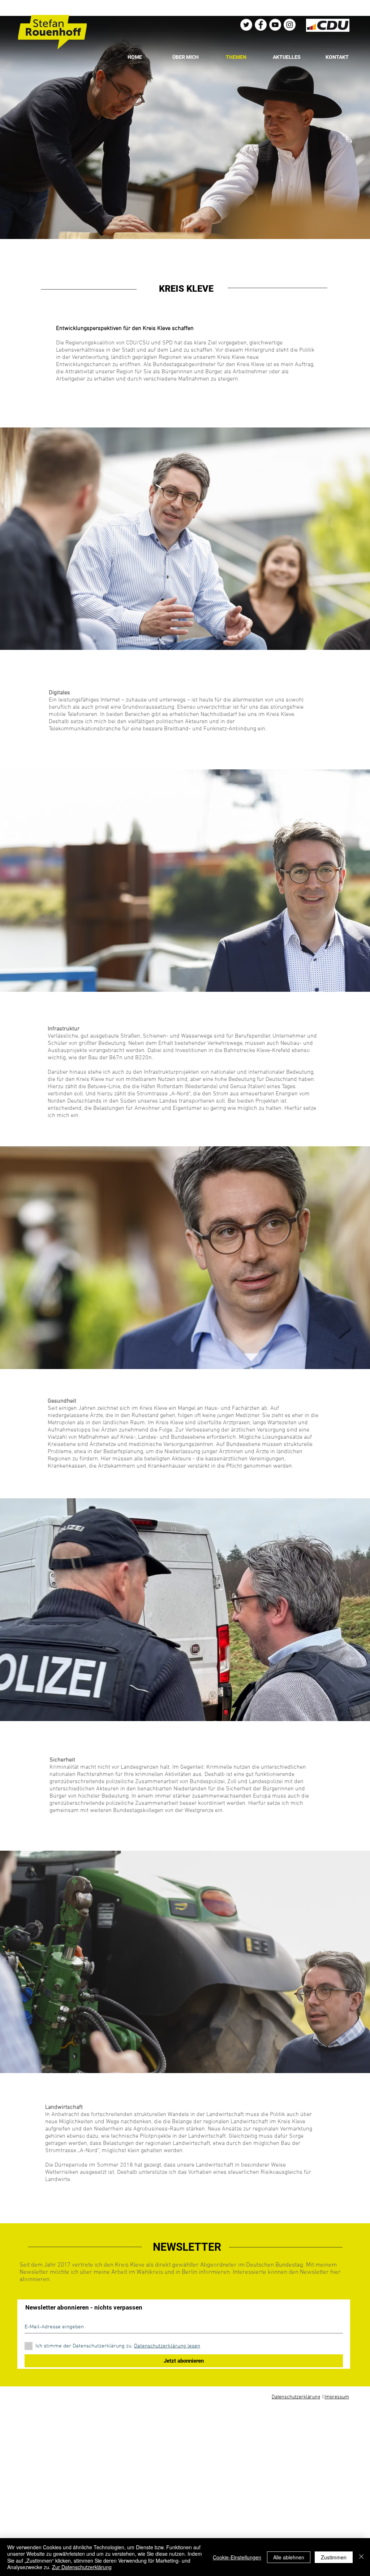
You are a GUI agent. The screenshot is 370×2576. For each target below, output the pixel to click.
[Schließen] (361, 2557)
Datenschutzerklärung (296, 2397)
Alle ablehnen (289, 2557)
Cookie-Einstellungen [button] (237, 2557)
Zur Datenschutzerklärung (82, 2567)
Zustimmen (334, 2557)
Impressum (337, 2397)
